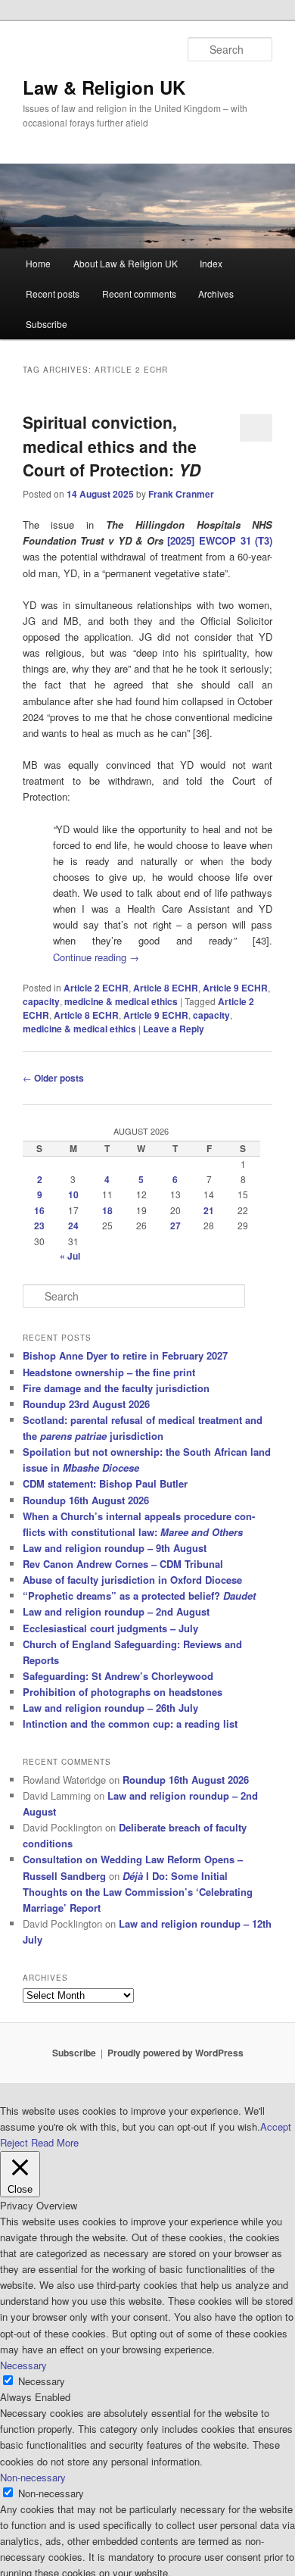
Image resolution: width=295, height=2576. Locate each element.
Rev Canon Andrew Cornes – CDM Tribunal (123, 1564)
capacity (41, 1001)
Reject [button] (14, 2142)
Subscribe (47, 324)
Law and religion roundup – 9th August (115, 1548)
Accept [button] (276, 2126)
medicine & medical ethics (121, 1001)
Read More (55, 2142)
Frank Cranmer (181, 494)
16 (39, 1210)
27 (175, 1226)
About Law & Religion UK (126, 263)
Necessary (42, 2381)
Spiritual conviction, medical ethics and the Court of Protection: (112, 446)
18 (107, 1210)
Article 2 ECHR (96, 988)
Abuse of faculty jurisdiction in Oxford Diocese (132, 1580)
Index (211, 263)
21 (209, 1210)
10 (73, 1194)
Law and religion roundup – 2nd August (116, 1611)
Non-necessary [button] (33, 2477)
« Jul (70, 1256)
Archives (216, 294)
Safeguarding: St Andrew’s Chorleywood (118, 1676)
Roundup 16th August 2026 (86, 1500)
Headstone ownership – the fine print (109, 1372)
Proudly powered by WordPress (175, 2053)
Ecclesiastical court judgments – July (110, 1628)
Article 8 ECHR (166, 988)
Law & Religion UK (104, 87)
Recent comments (139, 294)
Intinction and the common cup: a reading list (130, 1724)
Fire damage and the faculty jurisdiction (116, 1388)
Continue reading (96, 957)
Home (38, 263)
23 (39, 1226)
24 (73, 1226)
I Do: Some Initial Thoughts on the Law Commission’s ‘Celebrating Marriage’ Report (138, 1892)
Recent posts (53, 294)
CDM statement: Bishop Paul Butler (105, 1483)
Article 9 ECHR (235, 988)
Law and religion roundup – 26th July (110, 1708)
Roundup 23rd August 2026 (86, 1404)
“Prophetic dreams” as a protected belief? (139, 1596)
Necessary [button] (23, 2365)
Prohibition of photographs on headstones (123, 1692)
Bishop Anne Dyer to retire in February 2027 (125, 1355)
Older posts (53, 1078)
